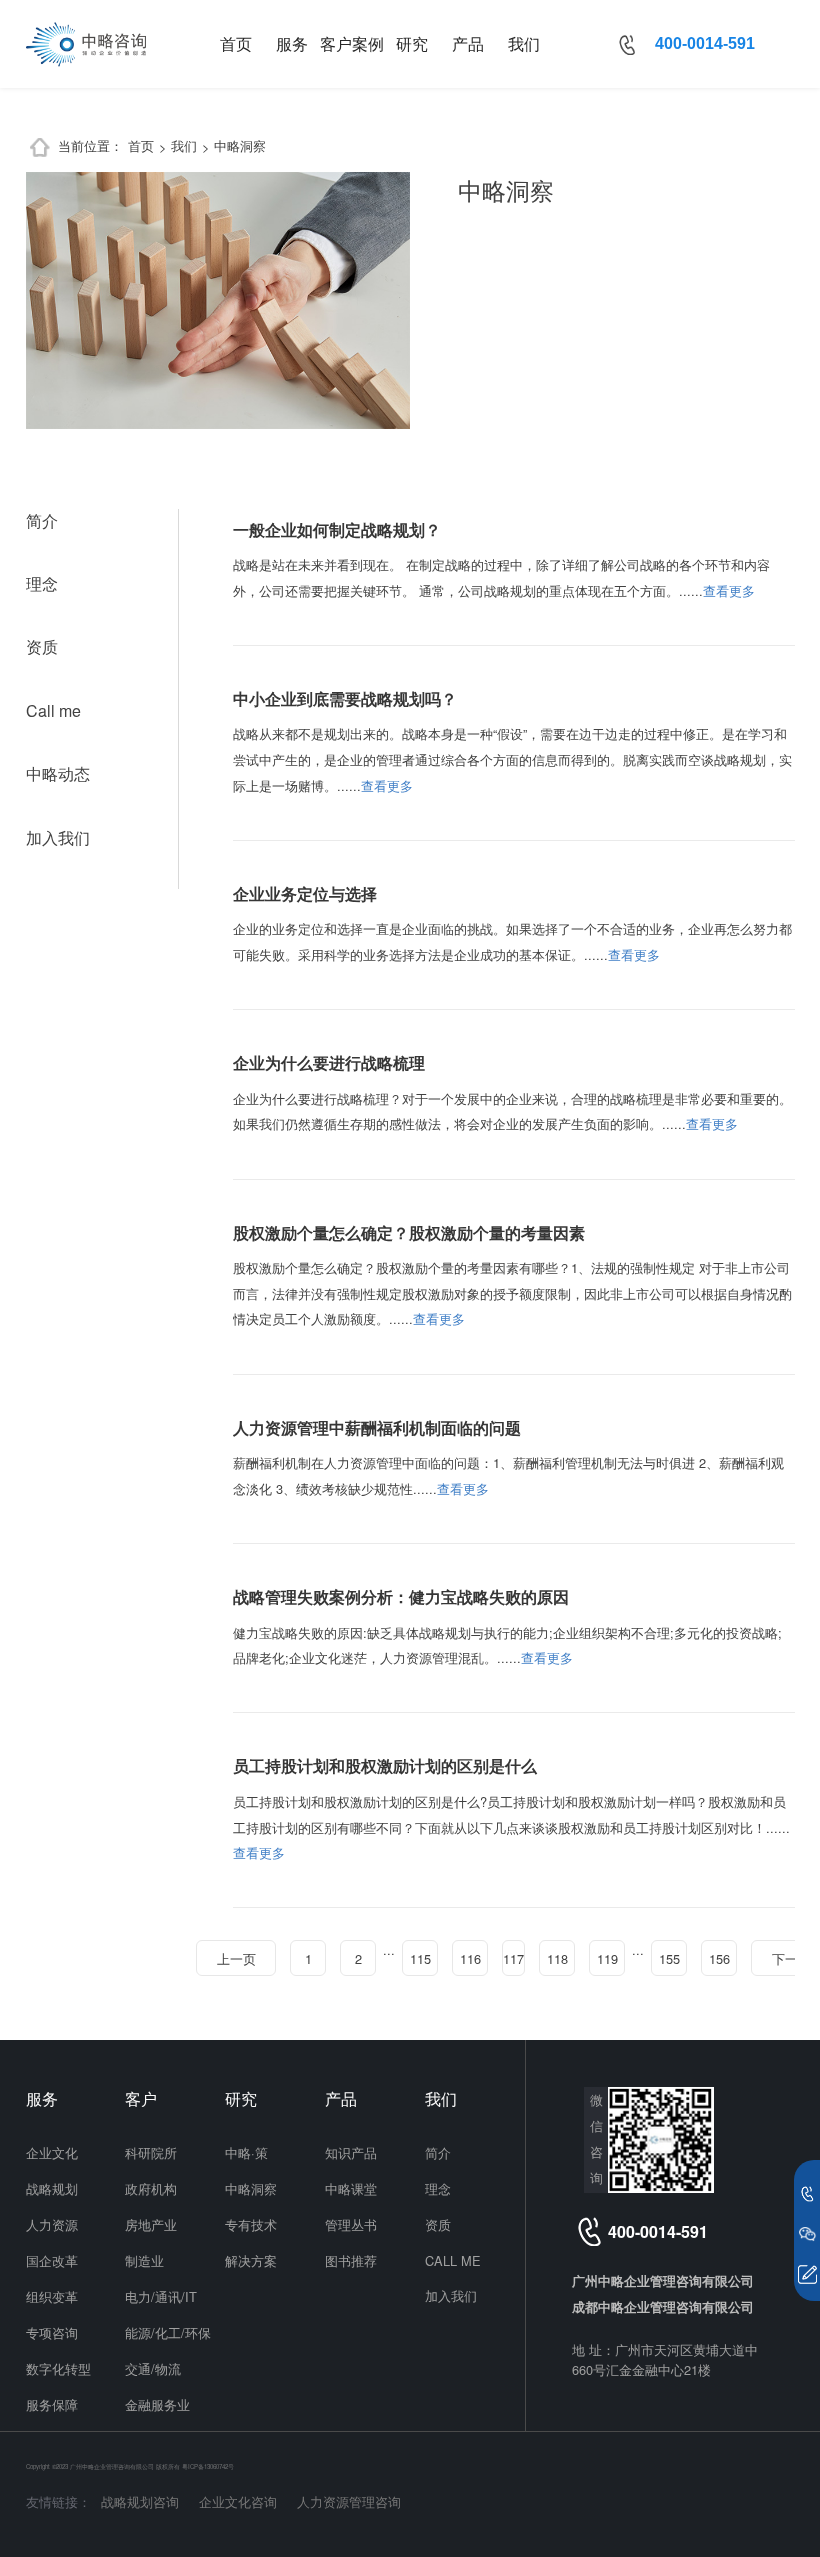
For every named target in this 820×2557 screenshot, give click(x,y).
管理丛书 (351, 2224)
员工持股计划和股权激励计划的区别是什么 (385, 1765)
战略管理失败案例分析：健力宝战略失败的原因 (401, 1596)
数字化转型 (58, 2368)
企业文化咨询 (238, 2501)
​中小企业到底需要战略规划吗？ (345, 698)
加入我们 (58, 837)
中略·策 (246, 2152)
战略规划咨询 (140, 2501)
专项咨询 (52, 2332)
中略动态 (58, 773)
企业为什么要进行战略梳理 (329, 1062)
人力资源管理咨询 (349, 2501)
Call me (53, 710)
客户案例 (352, 43)
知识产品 (351, 2152)
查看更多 (729, 590)
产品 (468, 43)
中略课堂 (351, 2188)
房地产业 (151, 2224)
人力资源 (52, 2224)
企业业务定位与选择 (305, 893)
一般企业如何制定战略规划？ (337, 529)
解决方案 (251, 2260)
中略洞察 (240, 145)
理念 (42, 583)
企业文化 (52, 2152)
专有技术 (251, 2224)
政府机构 (151, 2188)
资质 (42, 646)
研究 (412, 43)
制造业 (144, 2260)
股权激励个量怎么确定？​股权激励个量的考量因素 (409, 1232)
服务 (292, 43)
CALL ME (453, 2260)
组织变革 (52, 2296)
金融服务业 (157, 2404)
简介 (42, 520)
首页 (236, 43)
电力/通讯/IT (161, 2296)
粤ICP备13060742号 (208, 2466)
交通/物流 (153, 2368)
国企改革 (52, 2260)
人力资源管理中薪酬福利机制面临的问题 (377, 1427)
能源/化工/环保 (168, 2332)
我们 (524, 43)
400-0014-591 (705, 43)
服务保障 (52, 2404)
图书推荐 (351, 2260)
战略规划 (52, 2188)
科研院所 (151, 2152)
